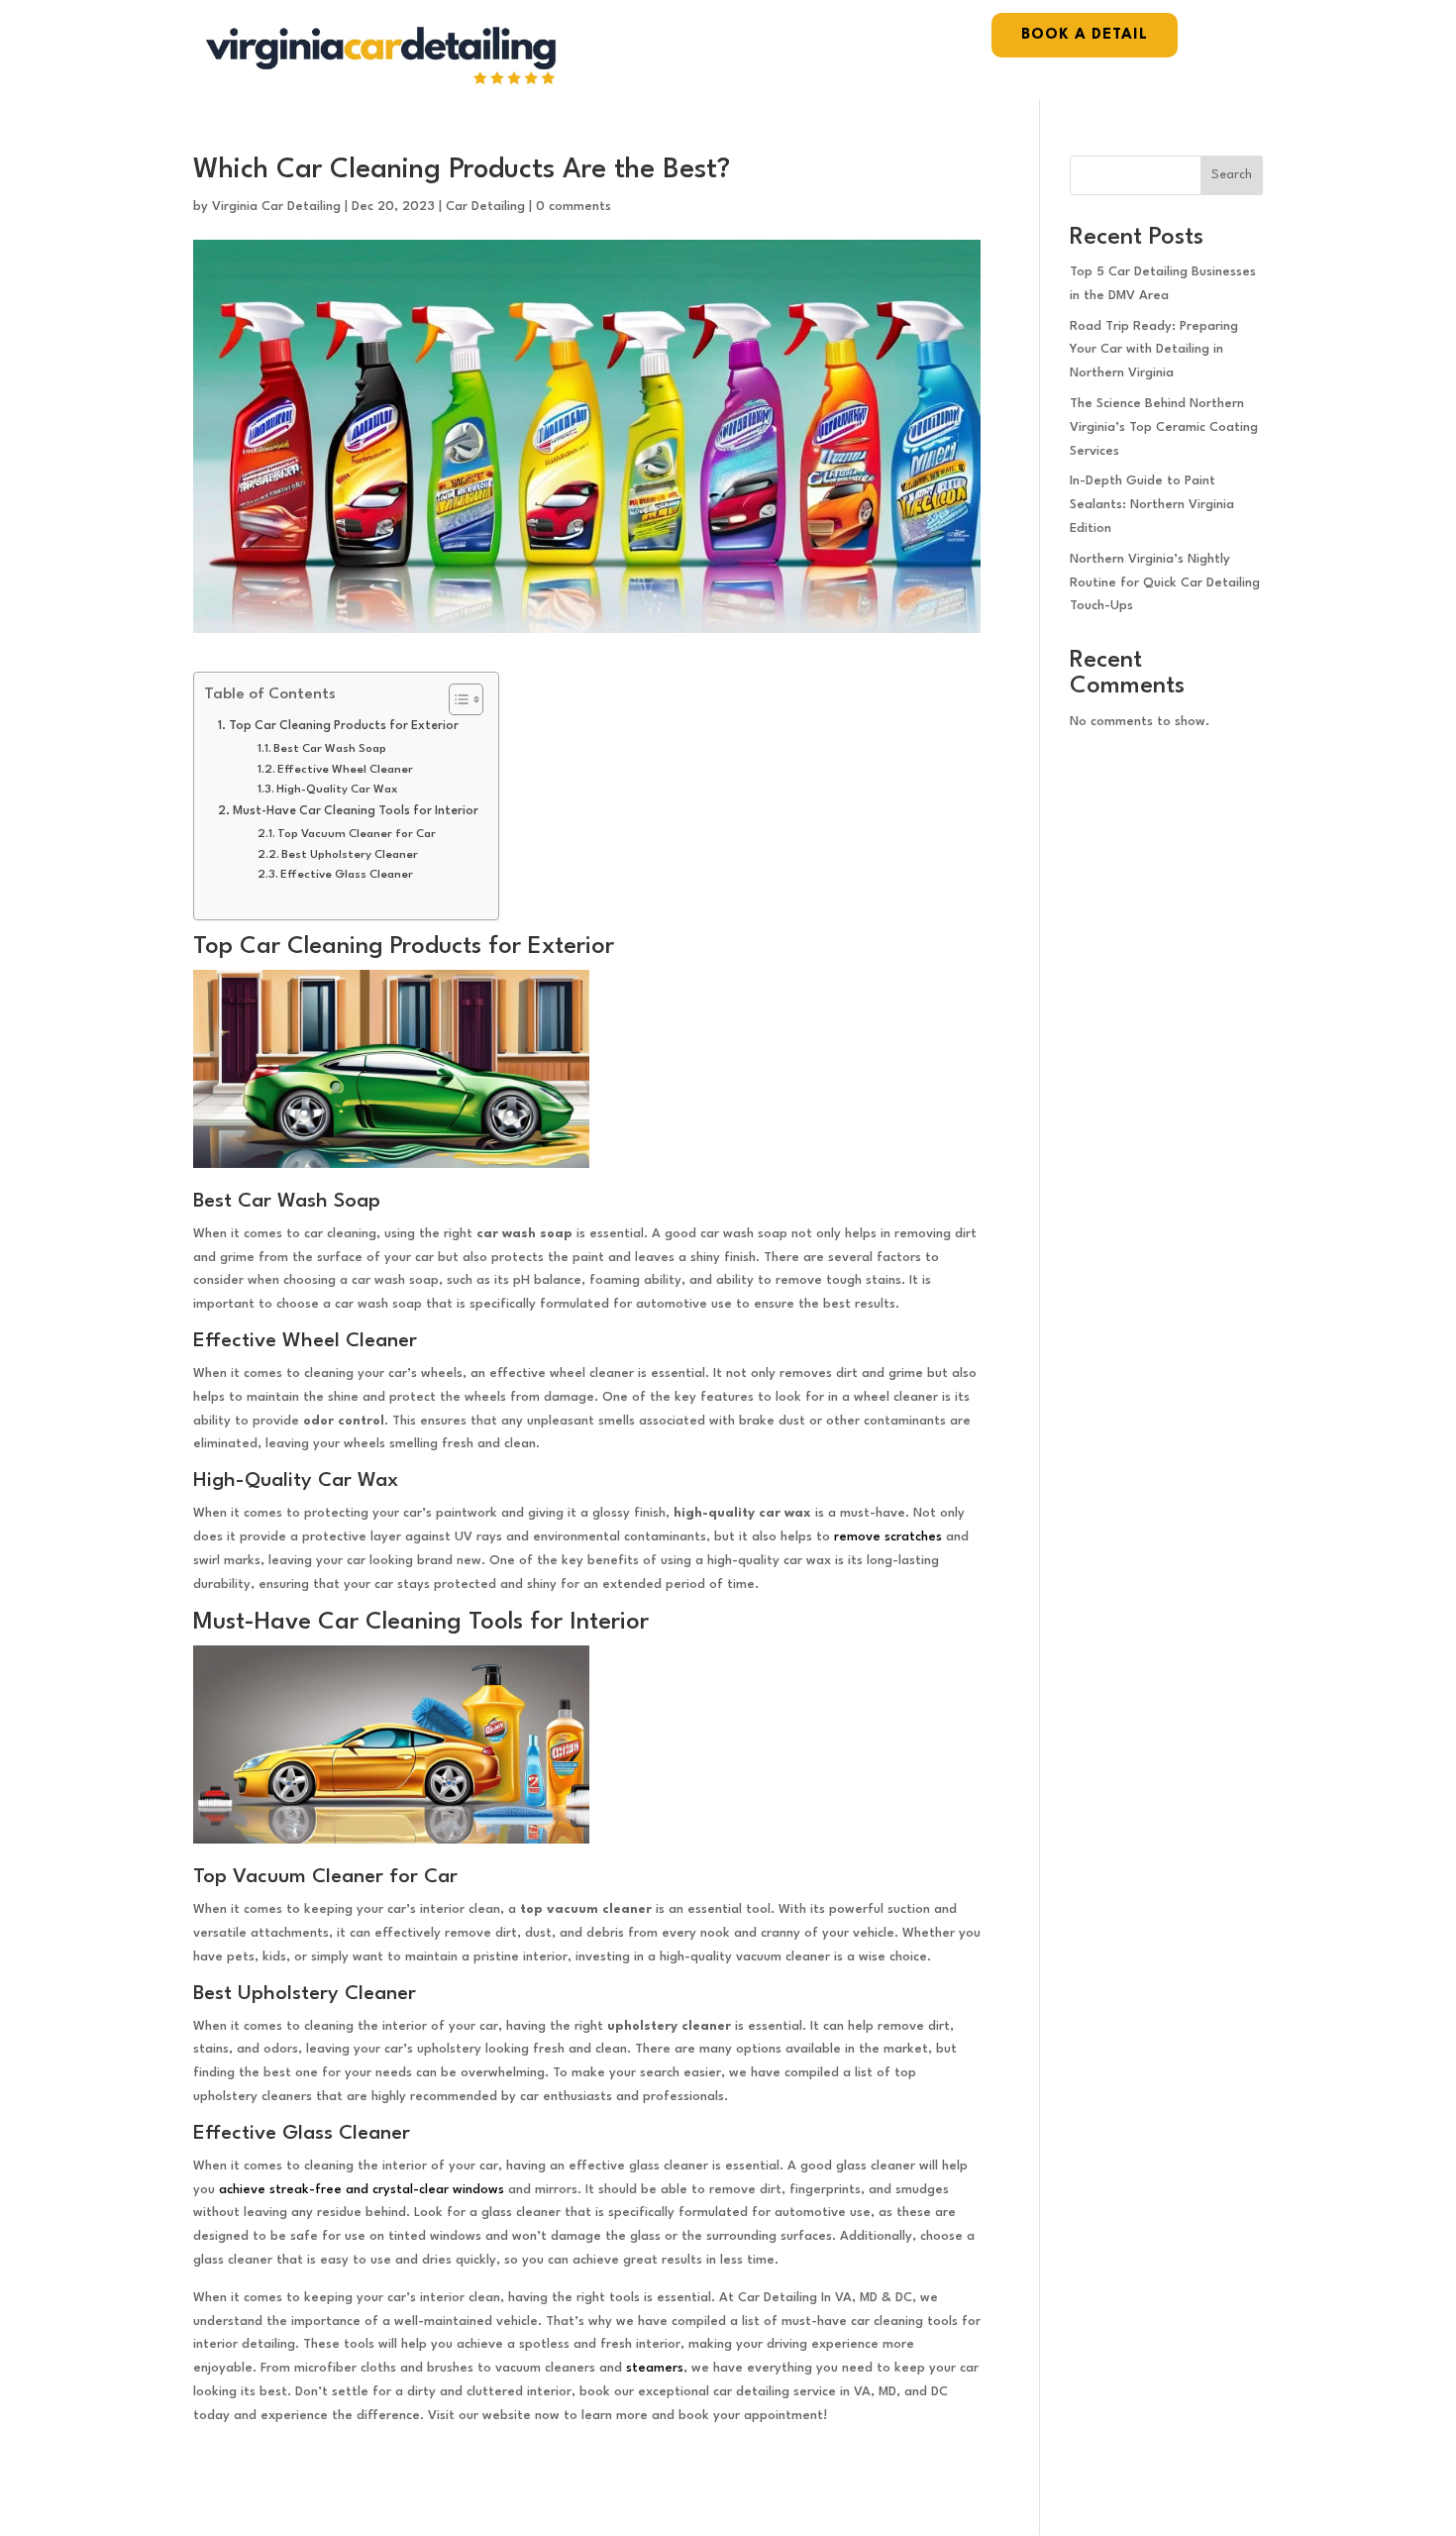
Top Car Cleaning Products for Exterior (344, 726)
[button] (456, 699)
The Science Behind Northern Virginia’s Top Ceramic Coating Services (1164, 427)
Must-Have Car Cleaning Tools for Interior (356, 811)
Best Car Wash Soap (330, 749)
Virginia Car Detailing (276, 207)
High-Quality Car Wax (337, 790)
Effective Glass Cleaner (347, 875)
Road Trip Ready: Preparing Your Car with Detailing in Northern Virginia (1154, 350)
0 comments (573, 207)
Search (1232, 175)
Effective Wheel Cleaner (345, 770)
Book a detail (1085, 35)
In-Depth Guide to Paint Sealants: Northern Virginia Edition (1152, 505)
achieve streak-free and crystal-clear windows (362, 2190)
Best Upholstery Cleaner (350, 855)
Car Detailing (485, 207)
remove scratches (888, 1537)
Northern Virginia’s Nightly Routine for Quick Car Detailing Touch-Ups (1165, 583)
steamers (655, 2368)
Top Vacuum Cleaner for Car (357, 834)
